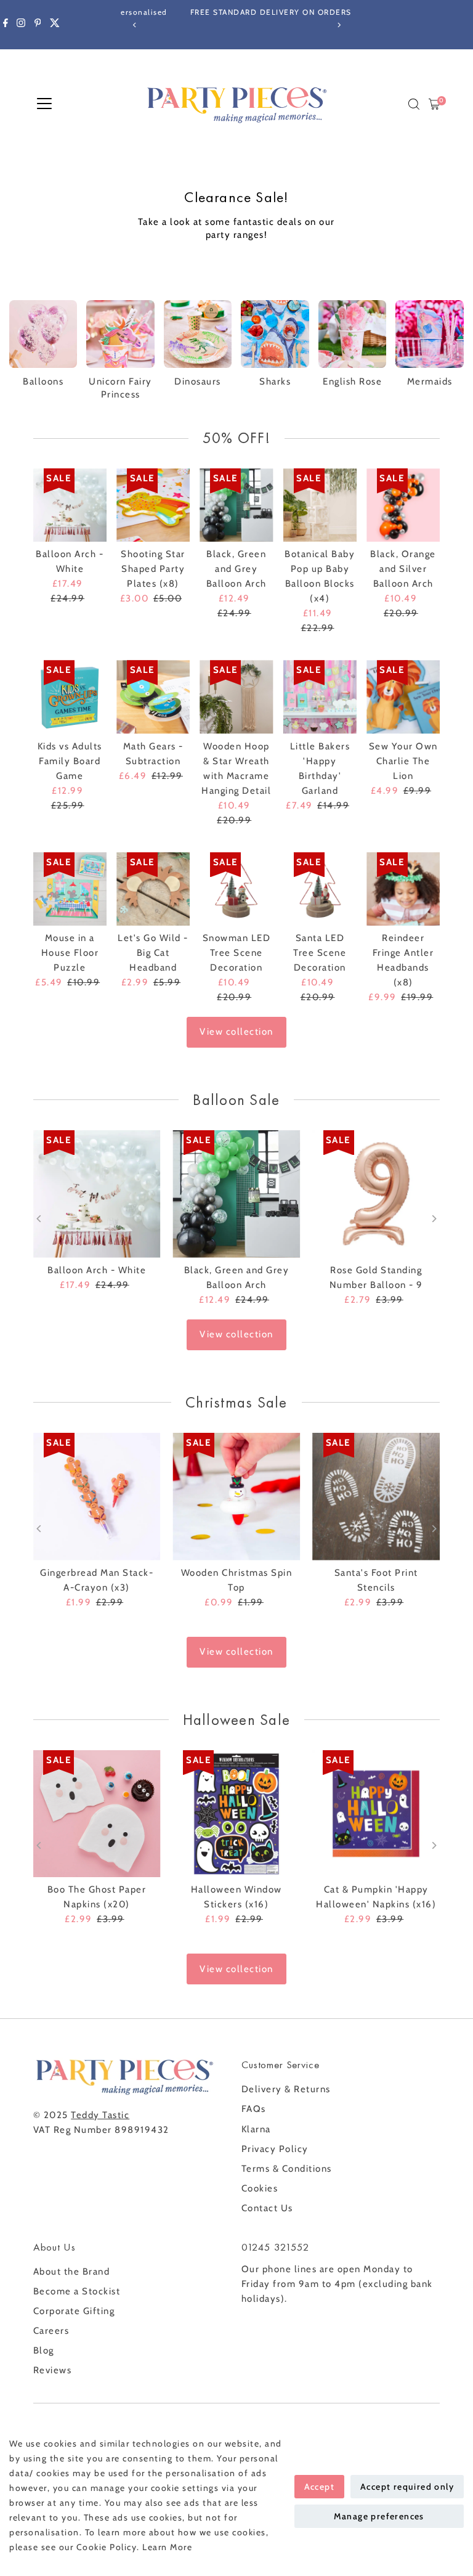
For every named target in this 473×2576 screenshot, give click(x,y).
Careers (51, 2331)
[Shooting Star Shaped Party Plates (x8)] (153, 505)
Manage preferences (379, 2516)
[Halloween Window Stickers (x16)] (237, 1814)
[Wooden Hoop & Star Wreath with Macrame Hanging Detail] (236, 697)
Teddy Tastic (100, 2115)
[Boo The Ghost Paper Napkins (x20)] (97, 1814)
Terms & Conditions (287, 2169)
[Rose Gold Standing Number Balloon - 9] (376, 1194)
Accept (319, 2487)
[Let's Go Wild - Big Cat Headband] (153, 889)
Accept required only (407, 2487)
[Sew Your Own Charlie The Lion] (403, 697)
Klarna (256, 2129)
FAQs (254, 2109)
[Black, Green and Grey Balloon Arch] (236, 505)
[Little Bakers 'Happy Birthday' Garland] (320, 697)
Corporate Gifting (74, 2311)
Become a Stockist (77, 2291)
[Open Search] (414, 104)
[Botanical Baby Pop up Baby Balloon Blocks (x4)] (320, 505)
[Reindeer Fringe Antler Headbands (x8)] (403, 889)
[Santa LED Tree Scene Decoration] (320, 889)
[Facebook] (6, 25)
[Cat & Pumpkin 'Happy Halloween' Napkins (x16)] (376, 1814)
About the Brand (72, 2272)
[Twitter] (55, 25)
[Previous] (135, 25)
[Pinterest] (38, 25)
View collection (236, 1032)
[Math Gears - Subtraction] (153, 697)
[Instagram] (21, 25)
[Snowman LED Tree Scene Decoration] (236, 889)
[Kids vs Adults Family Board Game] (70, 697)
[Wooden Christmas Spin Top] (237, 1497)
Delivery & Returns (286, 2089)
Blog (44, 2350)
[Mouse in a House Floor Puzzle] (70, 889)
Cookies (260, 2188)
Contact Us (267, 2208)
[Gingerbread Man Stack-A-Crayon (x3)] (97, 1497)
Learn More (167, 2547)
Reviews (53, 2370)
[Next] (338, 25)
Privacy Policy (275, 2149)
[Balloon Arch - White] (70, 505)
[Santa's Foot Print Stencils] (376, 1497)
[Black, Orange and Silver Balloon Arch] (403, 505)
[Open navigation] (44, 104)
